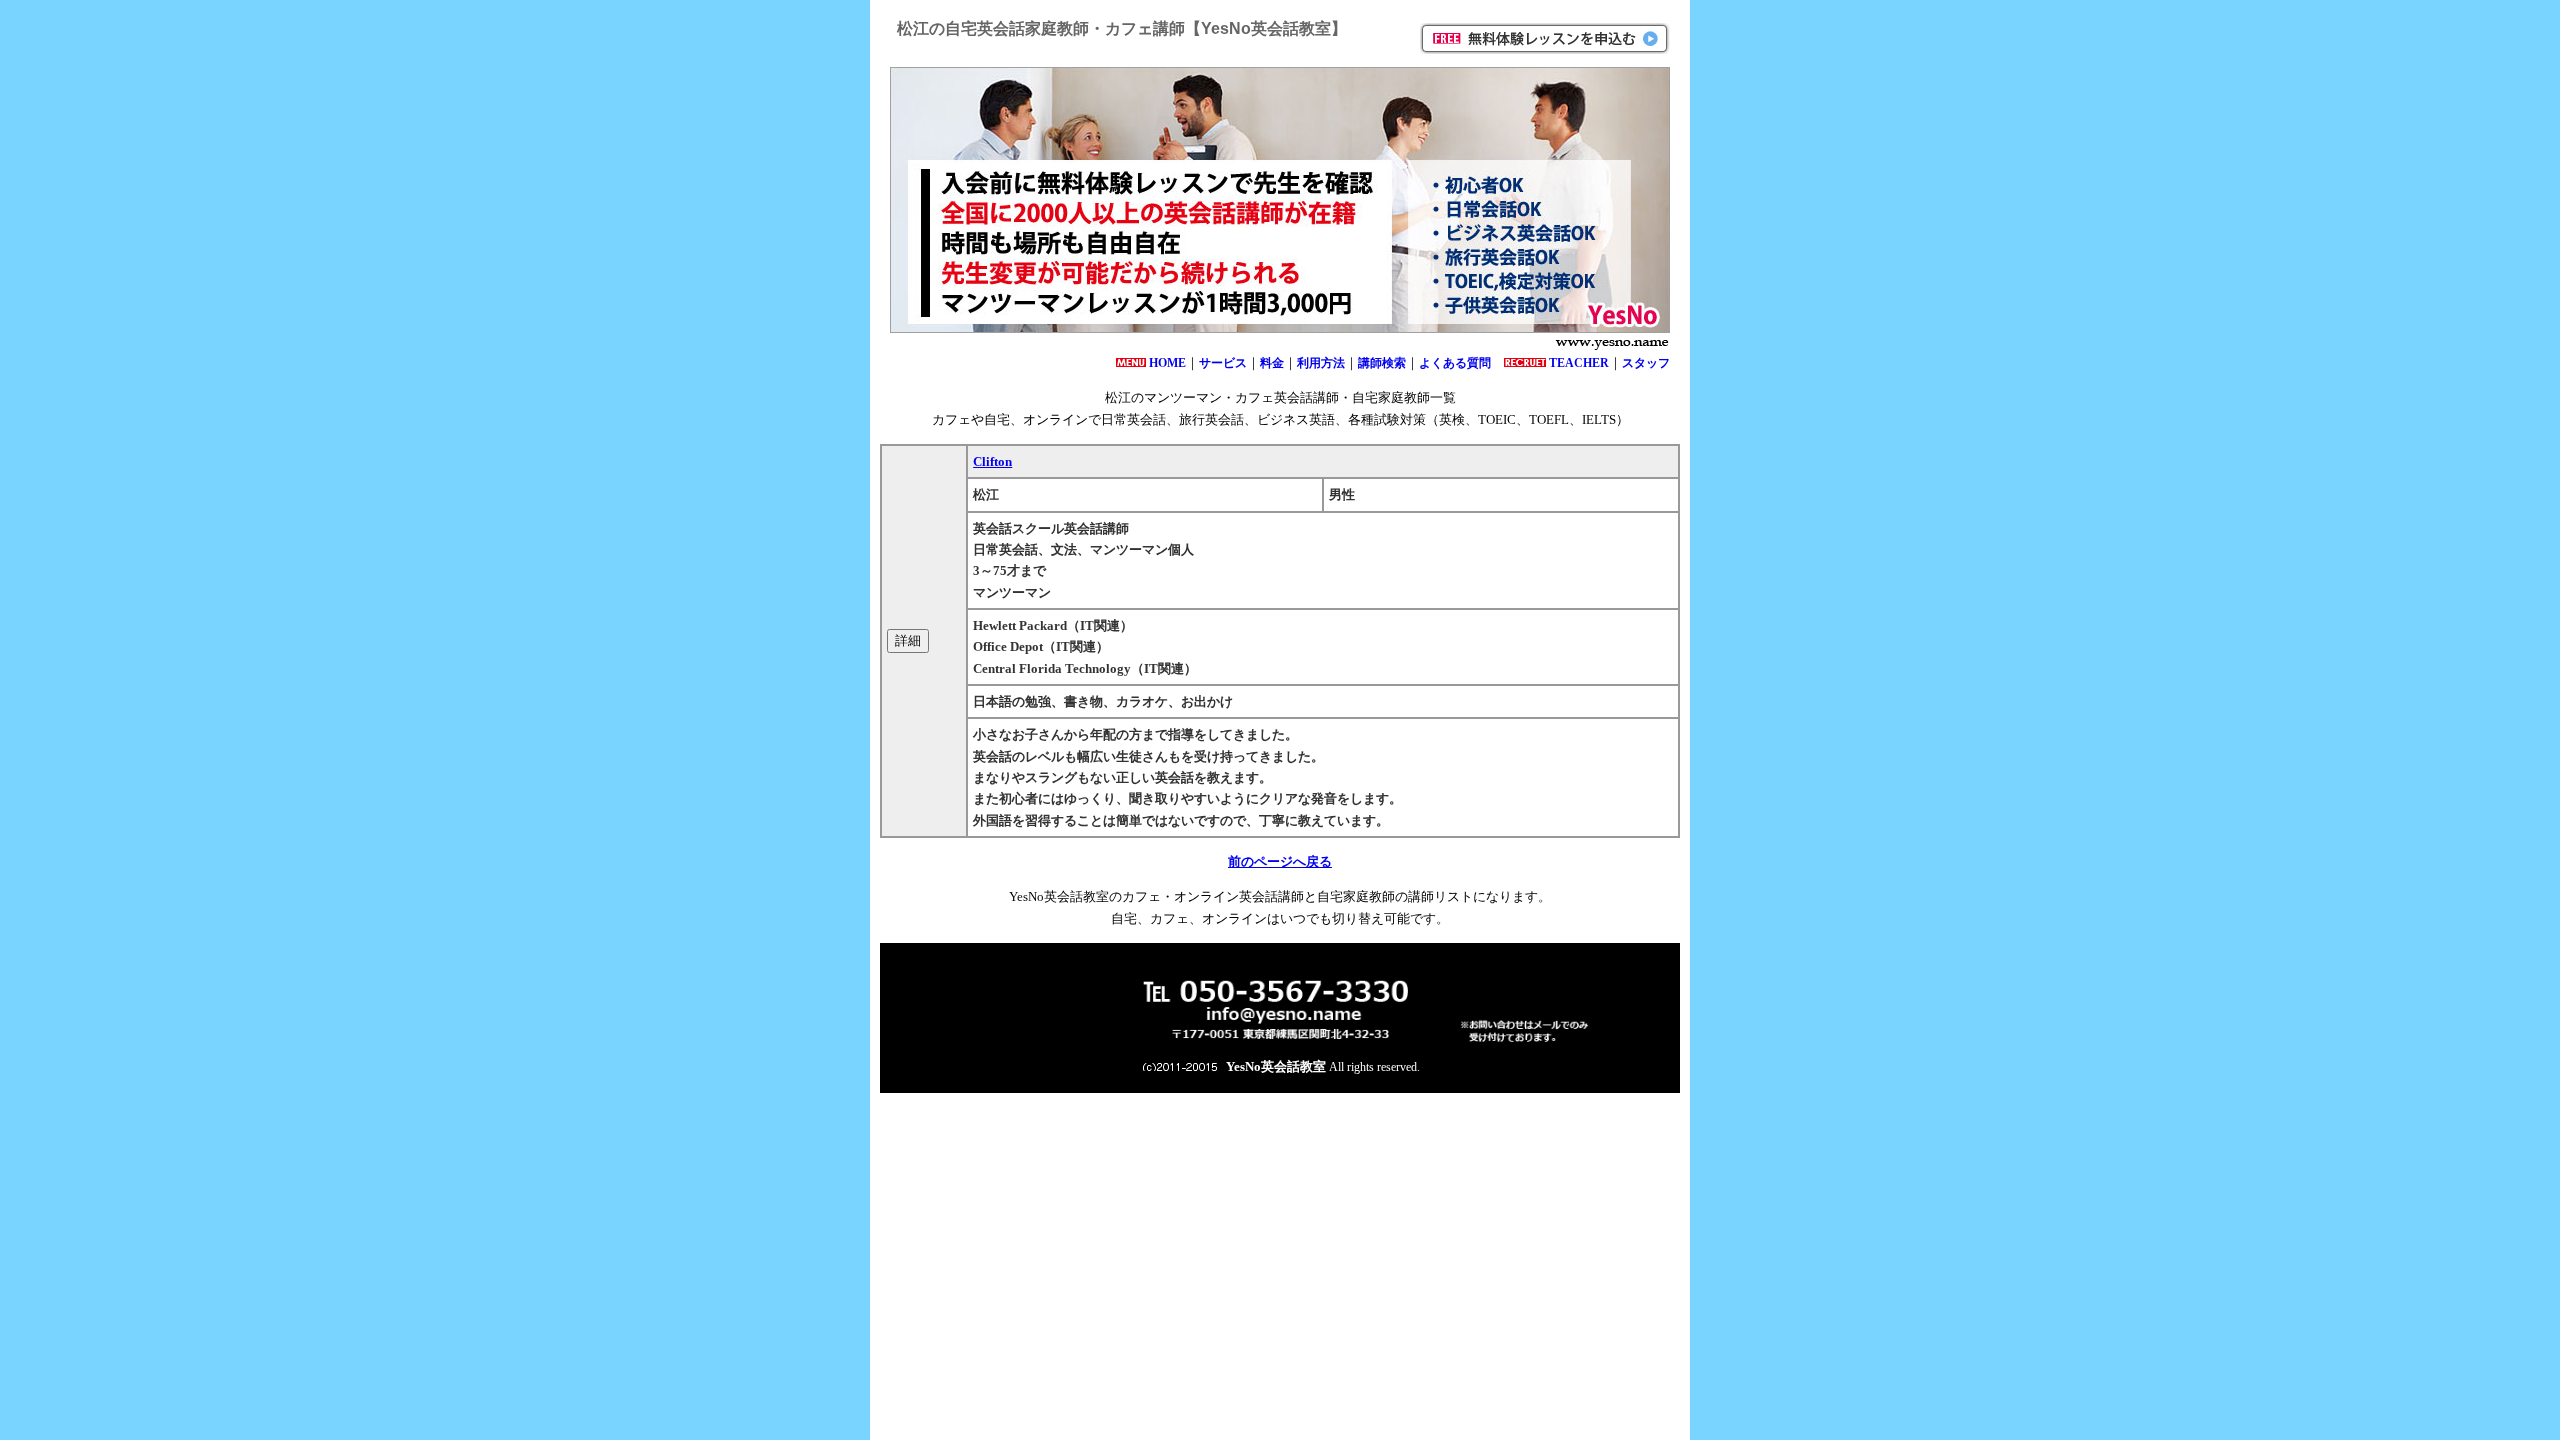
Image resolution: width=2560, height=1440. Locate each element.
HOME (1167, 363)
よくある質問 (1455, 363)
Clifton (992, 461)
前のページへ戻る (1280, 861)
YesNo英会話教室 (1276, 1066)
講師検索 (1382, 363)
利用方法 (1321, 363)
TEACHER (1579, 363)
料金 (1272, 363)
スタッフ (1646, 363)
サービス (1223, 363)
